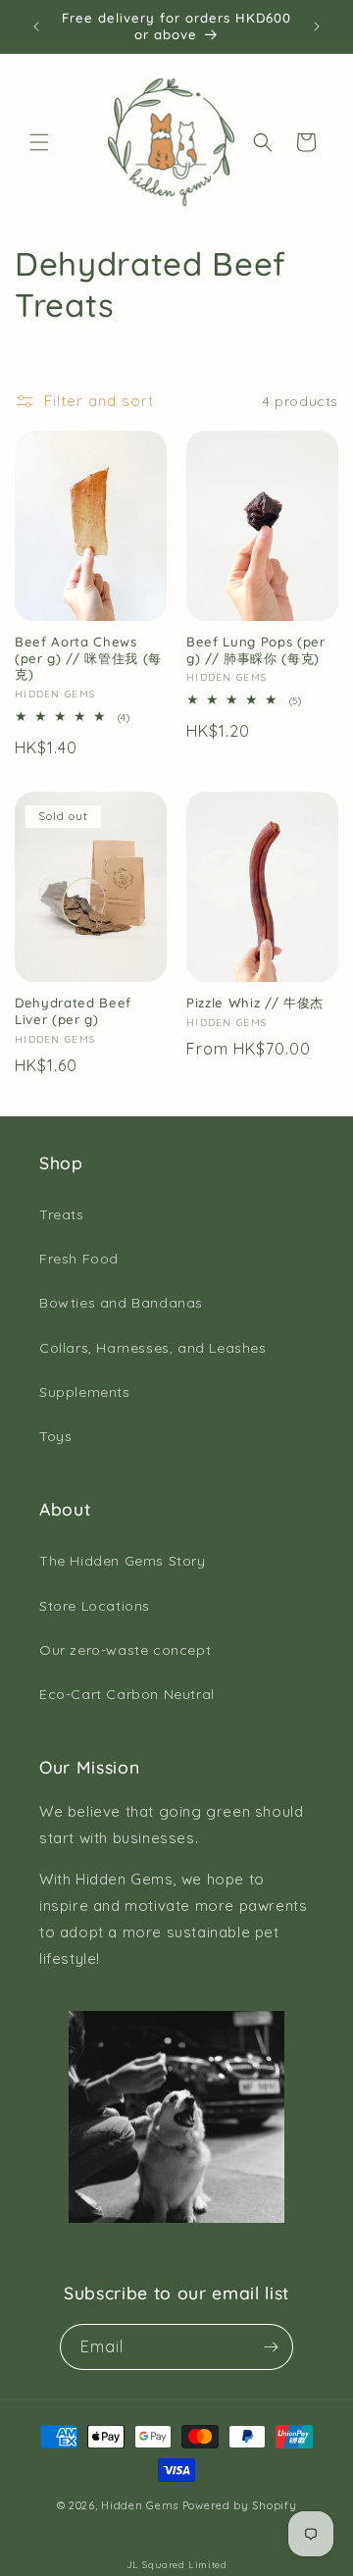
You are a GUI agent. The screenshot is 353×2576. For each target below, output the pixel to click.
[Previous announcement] (36, 26)
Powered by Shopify (240, 2505)
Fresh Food (79, 1259)
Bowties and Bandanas (121, 1303)
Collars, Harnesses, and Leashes (153, 1348)
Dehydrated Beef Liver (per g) (73, 1011)
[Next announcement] (317, 26)
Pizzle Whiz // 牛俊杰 (255, 1003)
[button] (39, 142)
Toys (55, 1436)
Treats (62, 1214)
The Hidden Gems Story (123, 1561)
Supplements (85, 1392)
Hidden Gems (140, 2505)
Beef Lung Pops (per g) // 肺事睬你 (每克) (256, 650)
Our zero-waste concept (125, 1650)
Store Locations (95, 1606)
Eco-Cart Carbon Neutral (127, 1694)
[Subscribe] (271, 2347)
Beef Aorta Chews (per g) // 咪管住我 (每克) (88, 658)
